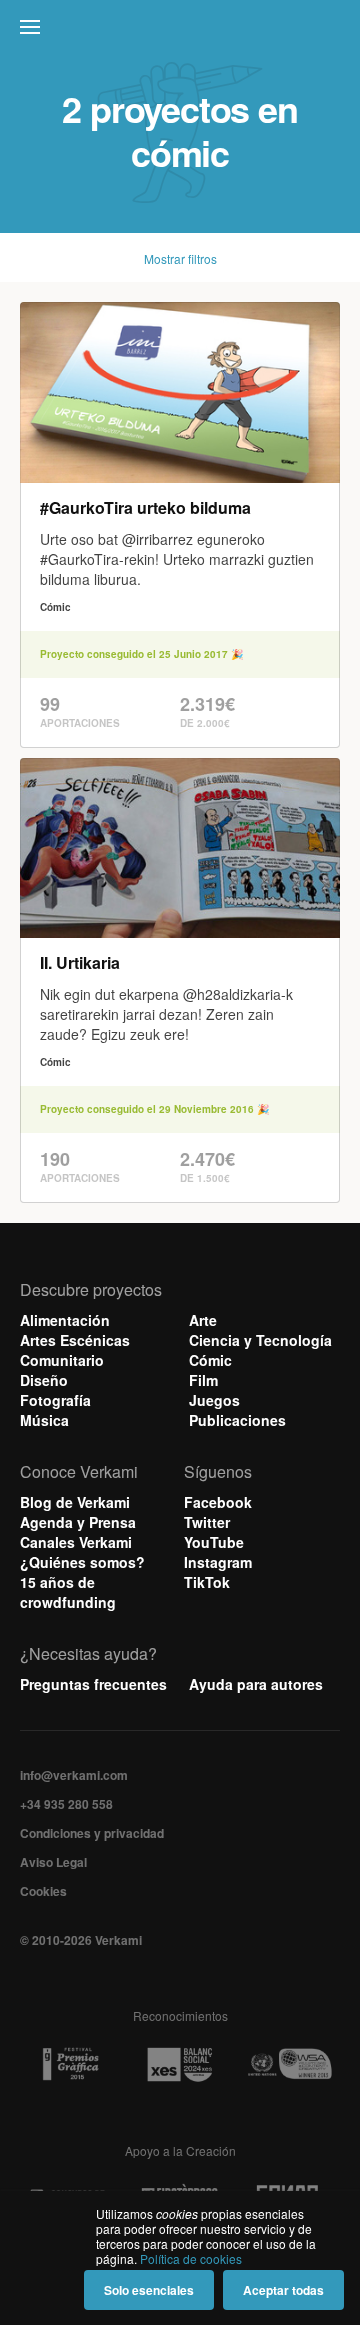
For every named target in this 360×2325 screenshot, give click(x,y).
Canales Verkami (76, 1542)
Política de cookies (191, 2258)
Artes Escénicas (75, 1340)
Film (203, 1380)
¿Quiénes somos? (82, 1562)
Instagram (218, 1562)
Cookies (43, 1891)
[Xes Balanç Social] (179, 2064)
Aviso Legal (53, 1862)
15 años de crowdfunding (68, 1592)
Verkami (182, 32)
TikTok (207, 1582)
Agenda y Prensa (78, 1522)
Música (44, 1420)
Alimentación (65, 1320)
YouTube (214, 1542)
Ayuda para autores (256, 1684)
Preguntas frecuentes (93, 1684)
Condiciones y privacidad (92, 1833)
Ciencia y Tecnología (260, 1340)
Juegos (214, 1400)
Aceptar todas (283, 2290)
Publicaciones (237, 1420)
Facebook (218, 1502)
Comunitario (62, 1360)
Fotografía (55, 1400)
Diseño (44, 1380)
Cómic (210, 1360)
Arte (203, 1320)
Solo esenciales (149, 2290)
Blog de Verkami (75, 1502)
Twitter (207, 1522)
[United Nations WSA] (289, 2064)
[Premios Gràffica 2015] (70, 2064)
